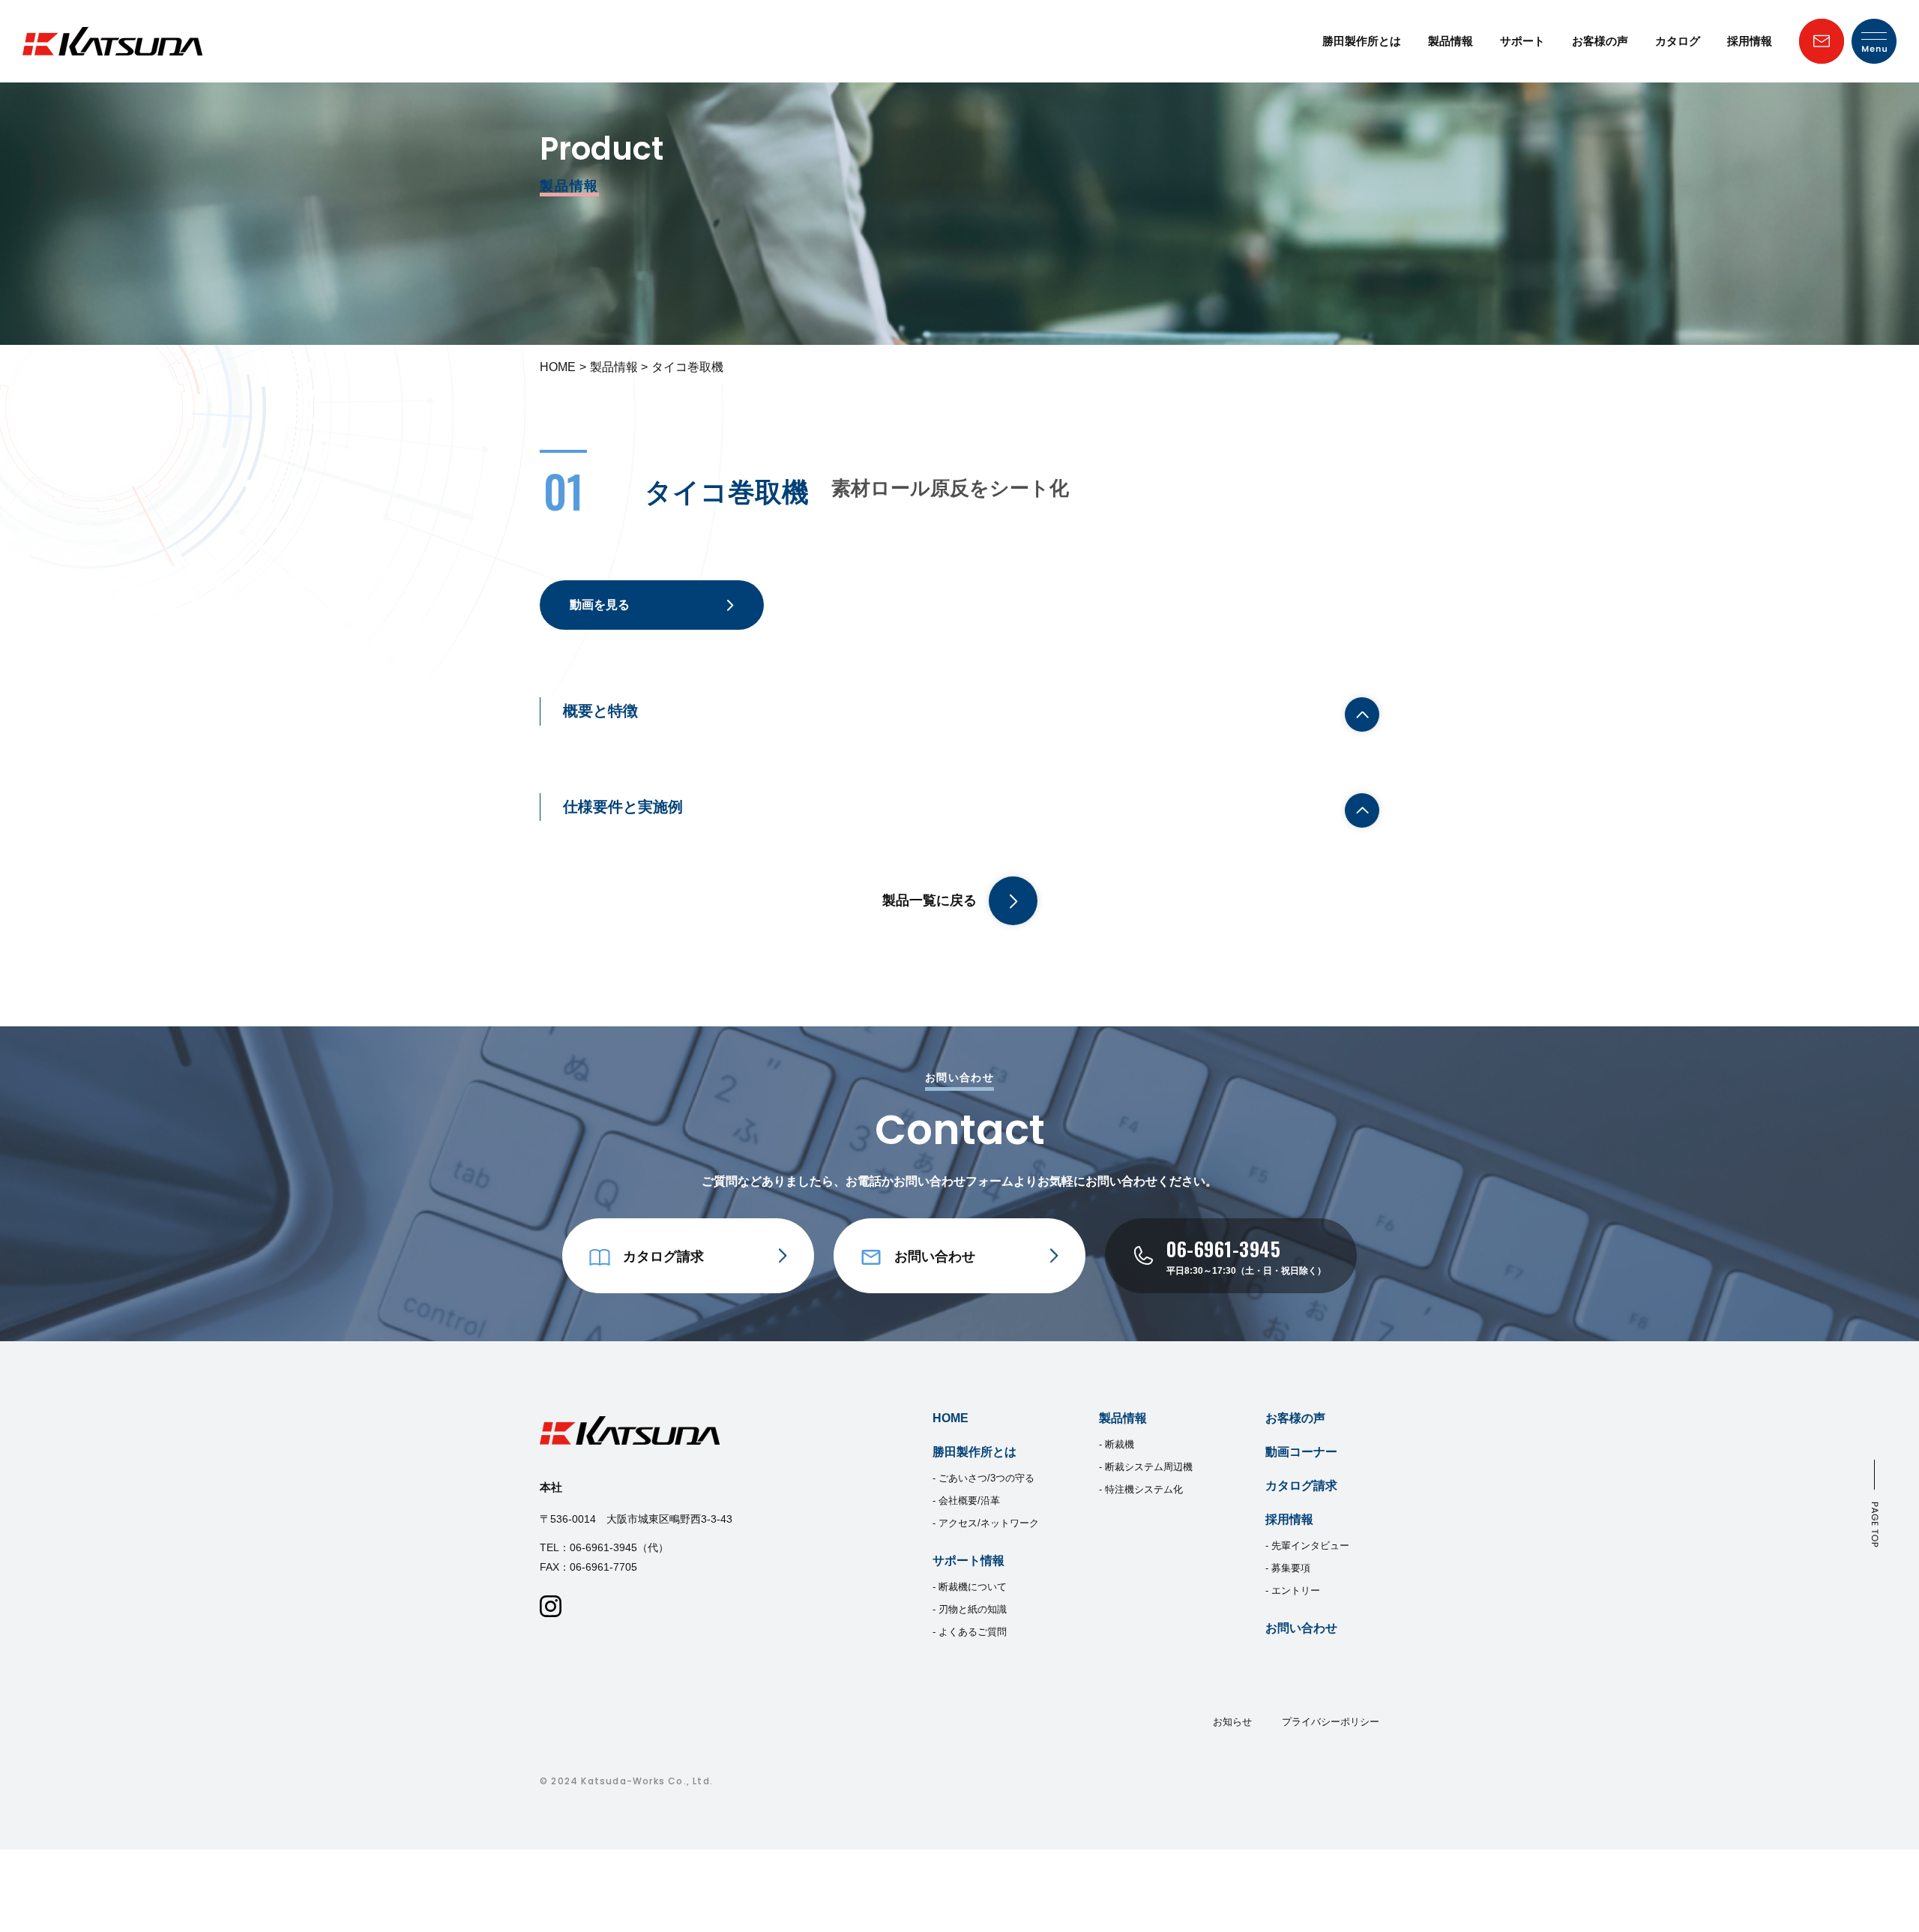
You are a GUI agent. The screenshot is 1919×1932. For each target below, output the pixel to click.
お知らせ (1232, 1722)
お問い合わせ (1301, 1628)
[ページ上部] (1875, 1504)
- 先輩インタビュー (1307, 1546)
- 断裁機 (1117, 1444)
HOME (558, 367)
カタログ (1678, 41)
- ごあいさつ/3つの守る (983, 1478)
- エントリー (1293, 1591)
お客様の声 (1600, 41)
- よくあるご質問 (970, 1632)
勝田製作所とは (1362, 41)
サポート (1522, 41)
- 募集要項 (1288, 1568)
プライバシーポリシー (1331, 1722)
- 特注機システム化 (1141, 1489)
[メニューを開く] (1874, 41)
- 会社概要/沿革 (966, 1501)
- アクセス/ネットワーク (986, 1523)
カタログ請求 (1301, 1486)
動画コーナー (1301, 1452)
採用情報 (1750, 41)
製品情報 (1450, 41)
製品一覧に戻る (930, 900)
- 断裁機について (970, 1587)
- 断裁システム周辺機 (1146, 1467)
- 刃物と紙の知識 (970, 1609)
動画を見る (600, 605)
